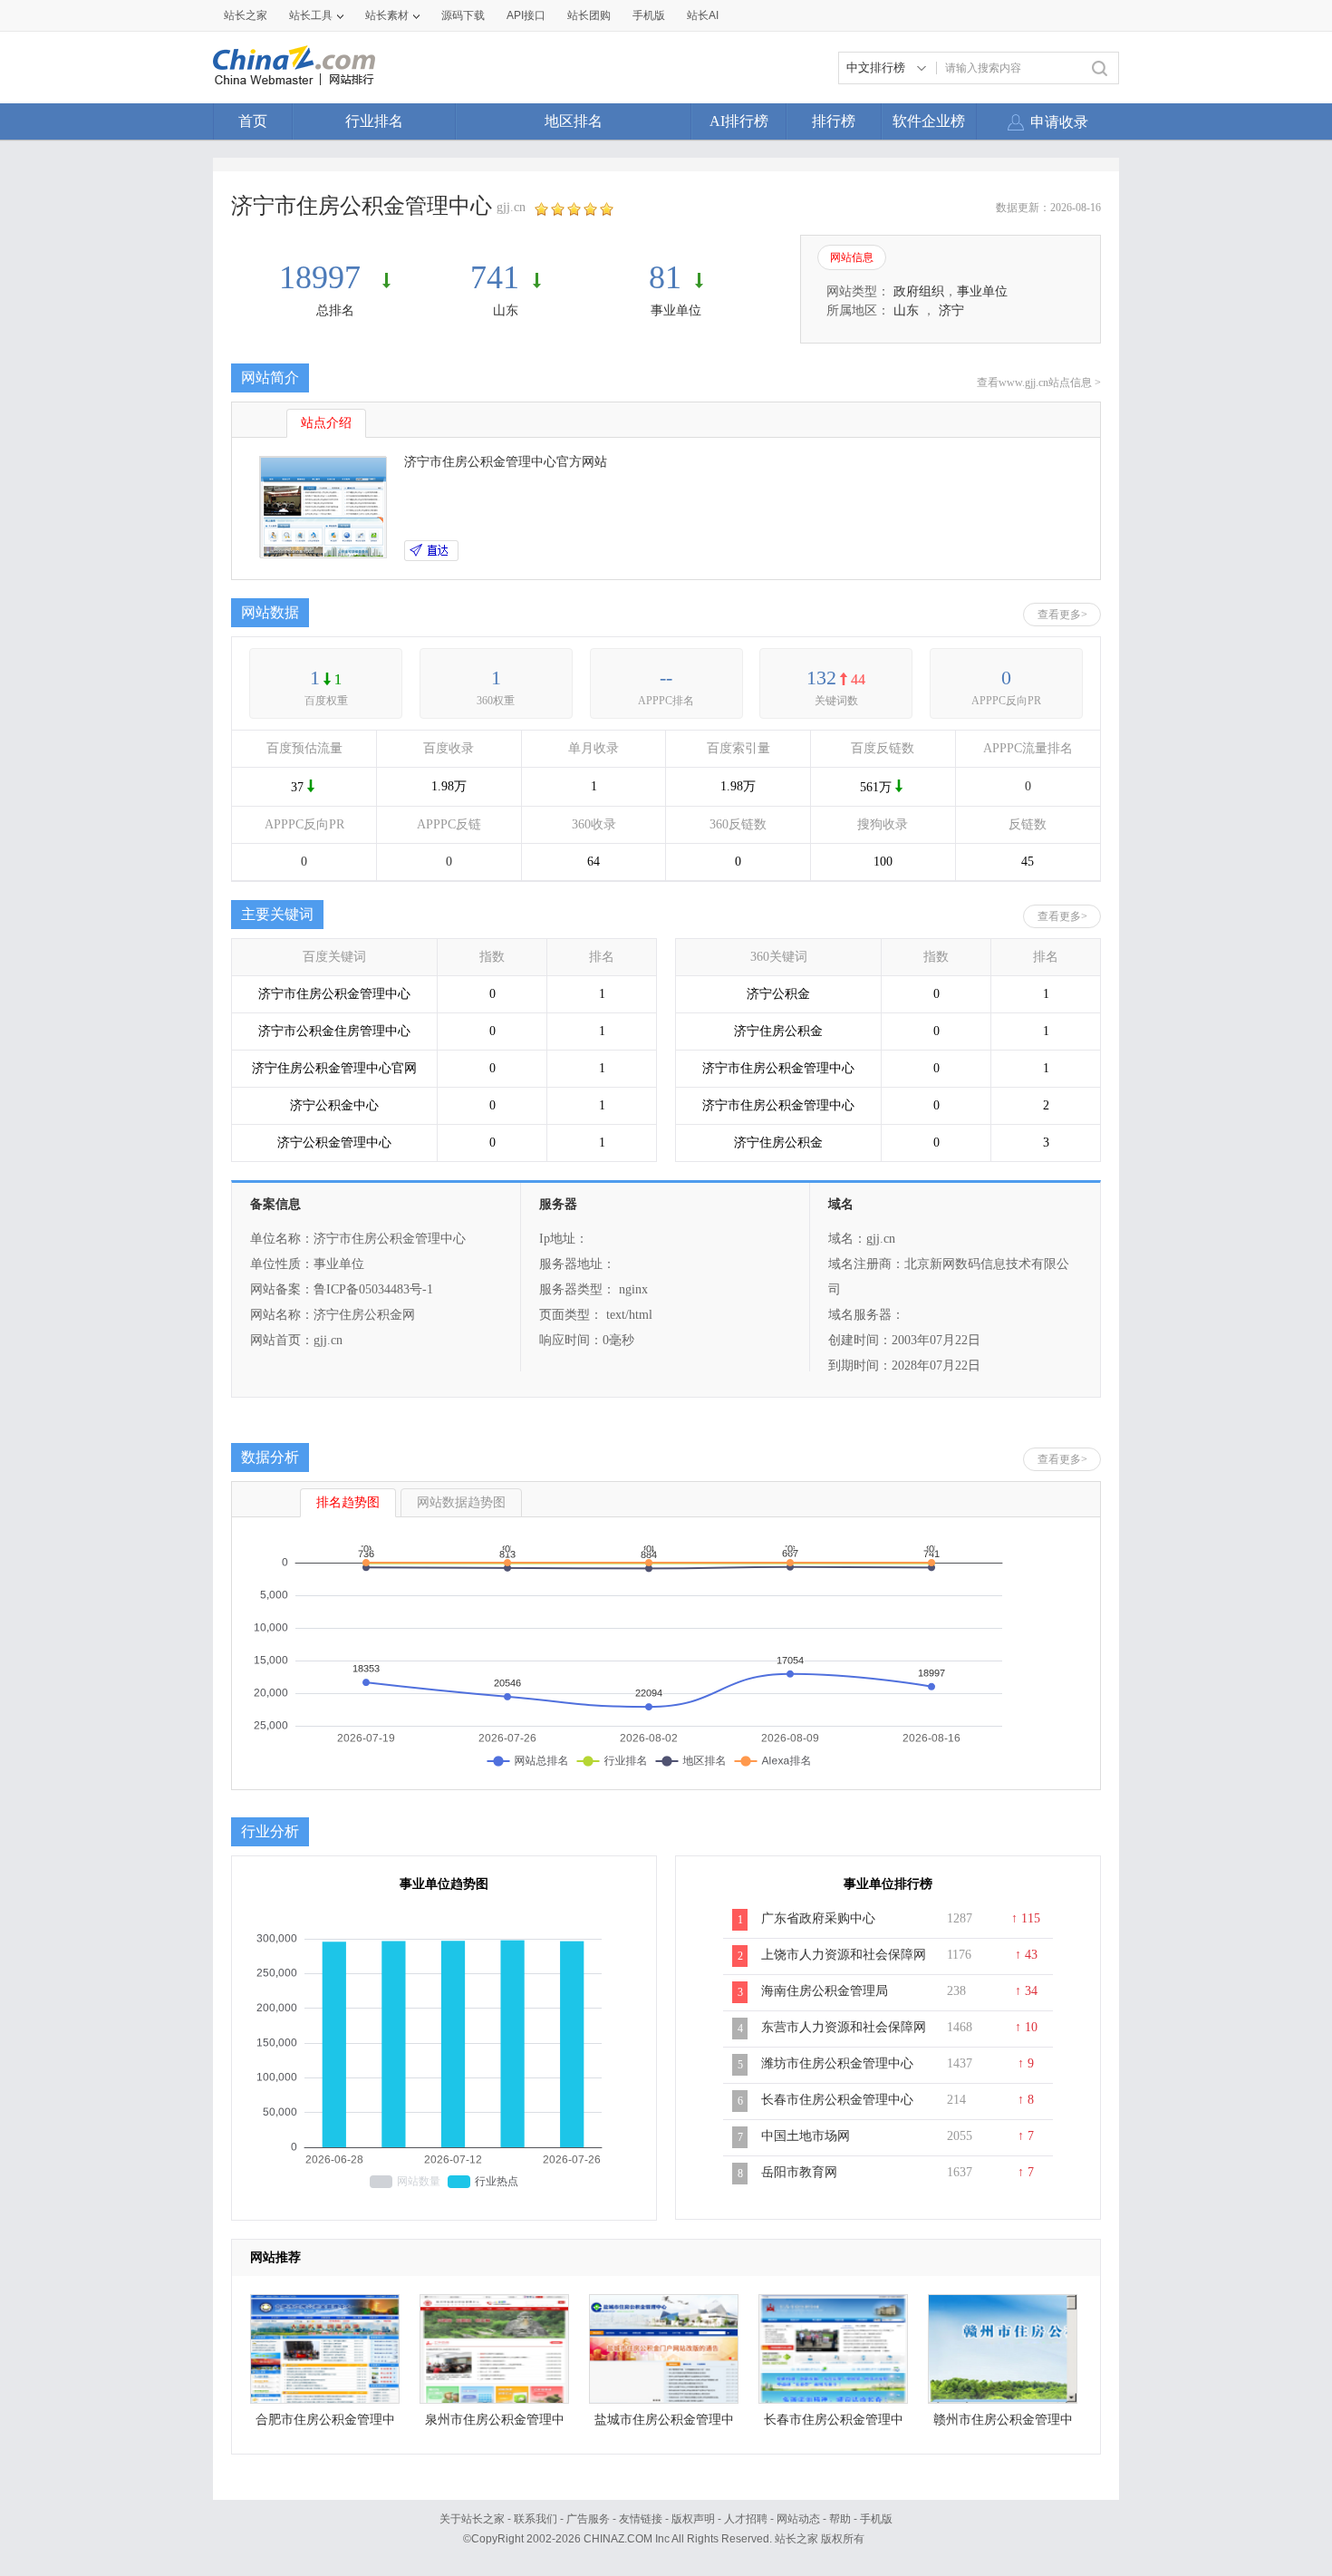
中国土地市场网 (806, 2136)
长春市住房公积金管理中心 (837, 2100)
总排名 (335, 310)
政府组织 (919, 291)
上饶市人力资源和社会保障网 (844, 1955)
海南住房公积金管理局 (825, 1991)
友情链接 (641, 2519)
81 (665, 277)
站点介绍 (326, 423)
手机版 (876, 2519)
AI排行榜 (739, 121)
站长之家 (246, 15)
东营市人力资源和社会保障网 (844, 2027)
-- (666, 678)
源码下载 (463, 15)
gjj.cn (511, 207)
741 (495, 277)
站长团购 (589, 15)
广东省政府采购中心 (818, 1918)
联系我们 (536, 2519)
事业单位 (676, 310)
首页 (253, 121)
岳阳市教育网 (799, 2172)
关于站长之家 (472, 2519)
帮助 (840, 2519)
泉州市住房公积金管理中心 (495, 2424)
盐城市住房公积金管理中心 (664, 2424)
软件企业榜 (929, 121)
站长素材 (387, 15)
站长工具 (311, 15)
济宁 (951, 310)
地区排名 (574, 121)
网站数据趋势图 (461, 1502)
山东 (506, 310)
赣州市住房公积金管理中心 (1003, 2424)
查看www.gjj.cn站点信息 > (1039, 383)
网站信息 (852, 257)
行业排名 (374, 121)
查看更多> (1062, 615)
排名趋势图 (348, 1502)
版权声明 (693, 2519)
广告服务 (588, 2519)
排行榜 (834, 121)
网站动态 (798, 2519)
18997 (324, 277)
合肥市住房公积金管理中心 (325, 2424)
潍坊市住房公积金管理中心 (837, 2063)
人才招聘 (746, 2519)
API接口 (526, 15)
